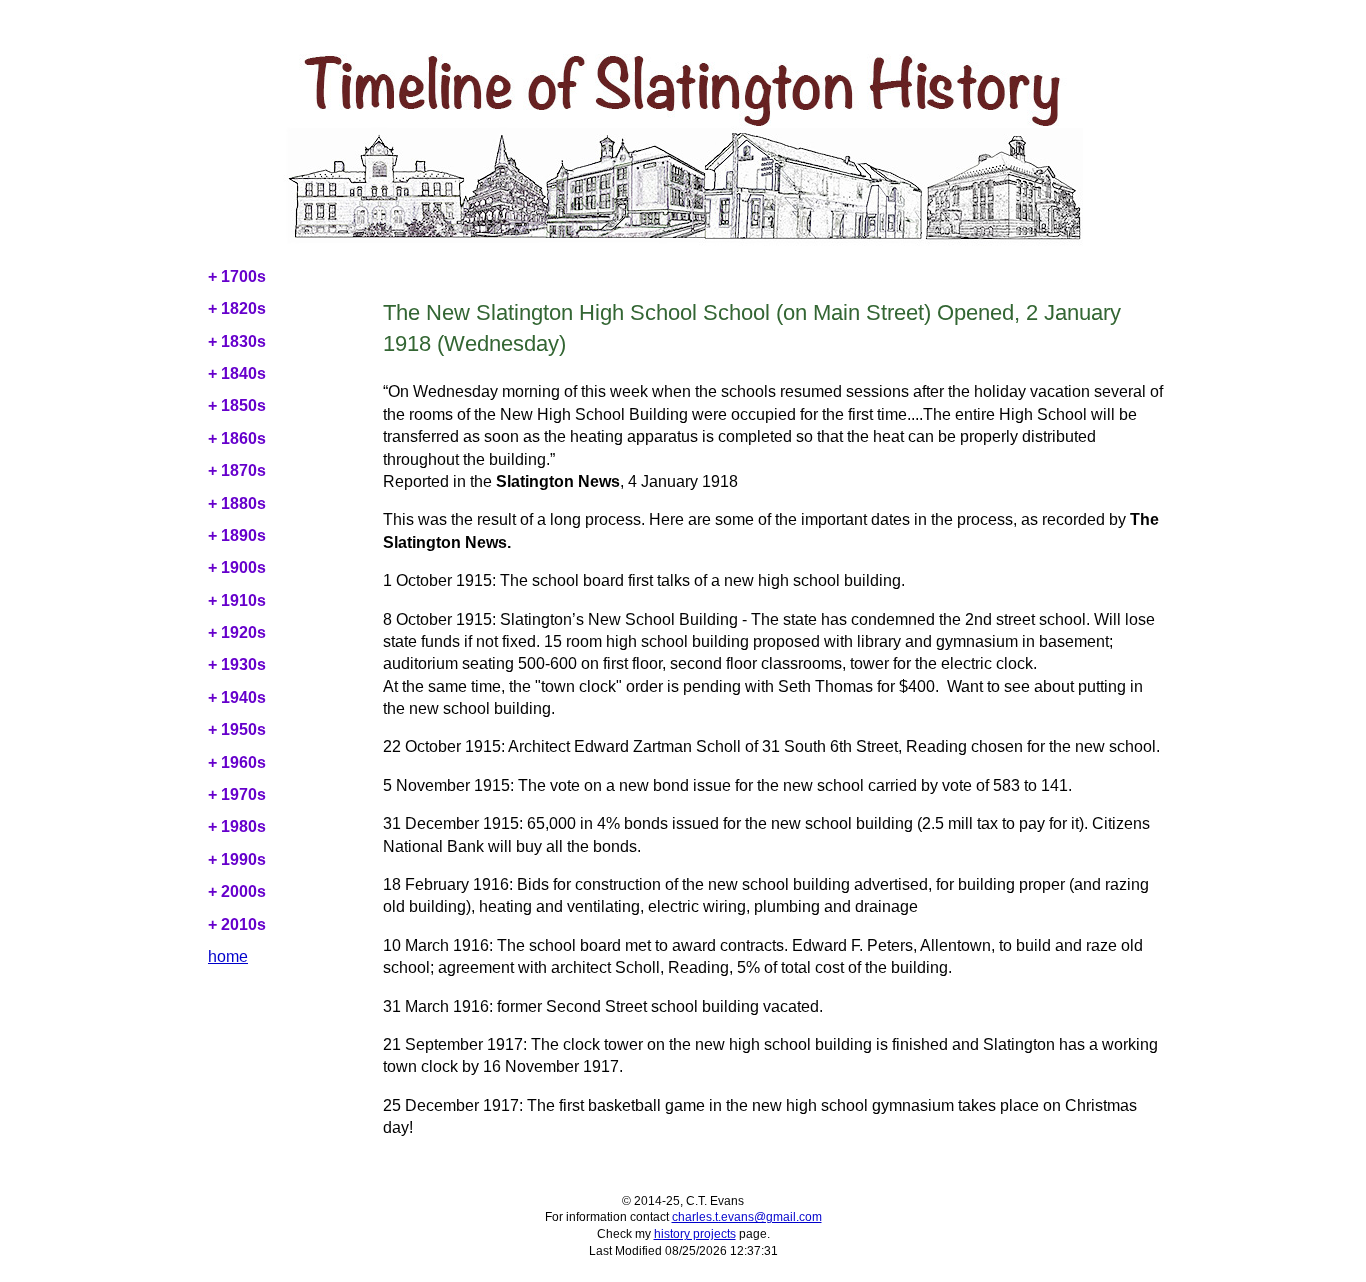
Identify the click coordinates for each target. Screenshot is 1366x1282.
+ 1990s (237, 859)
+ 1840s (237, 373)
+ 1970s (237, 794)
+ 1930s (237, 664)
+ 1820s (237, 308)
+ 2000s (237, 891)
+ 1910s (237, 600)
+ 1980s (237, 826)
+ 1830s (237, 341)
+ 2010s (237, 924)
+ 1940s (237, 697)
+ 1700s (237, 276)
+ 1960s (237, 762)
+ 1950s (237, 729)
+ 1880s (237, 503)
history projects (695, 1234)
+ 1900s (237, 567)
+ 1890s (237, 535)
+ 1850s (237, 405)
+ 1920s (237, 632)
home (228, 956)
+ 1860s (237, 438)
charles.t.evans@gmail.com (747, 1217)
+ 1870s (237, 470)
